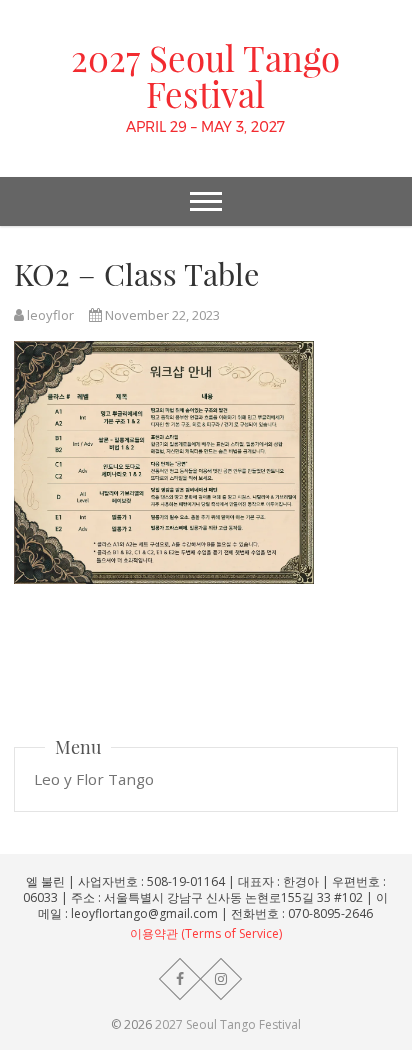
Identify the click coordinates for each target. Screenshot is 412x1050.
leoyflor (49, 315)
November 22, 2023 (161, 315)
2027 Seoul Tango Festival (205, 76)
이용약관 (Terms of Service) (206, 933)
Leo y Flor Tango (94, 779)
